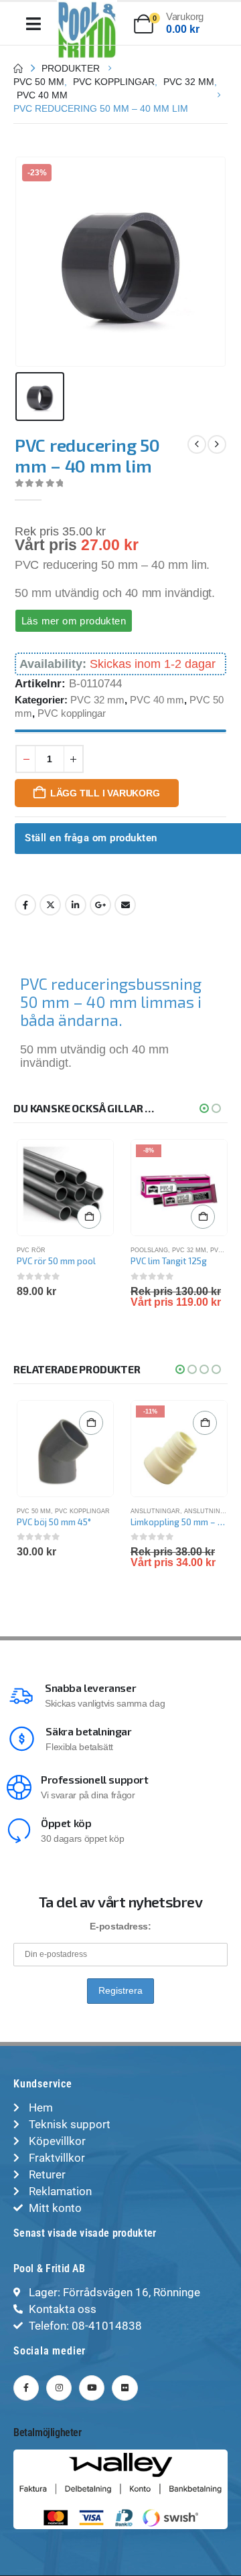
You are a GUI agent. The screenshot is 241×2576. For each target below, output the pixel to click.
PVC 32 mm (97, 700)
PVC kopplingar (72, 713)
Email (125, 905)
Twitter (50, 905)
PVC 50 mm (34, 1511)
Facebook (25, 905)
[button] (204, 1108)
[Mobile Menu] (33, 24)
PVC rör (31, 1250)
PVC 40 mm (157, 700)
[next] (217, 444)
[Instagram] (59, 2388)
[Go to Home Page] (18, 68)
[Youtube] (92, 2388)
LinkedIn (76, 905)
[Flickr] (125, 2388)
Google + (100, 905)
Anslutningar (155, 1511)
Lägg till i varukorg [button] (89, 1217)
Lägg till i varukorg (105, 793)
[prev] (197, 444)
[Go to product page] (65, 1188)
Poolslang (149, 1250)
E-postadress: (120, 1926)
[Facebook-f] (26, 2388)
